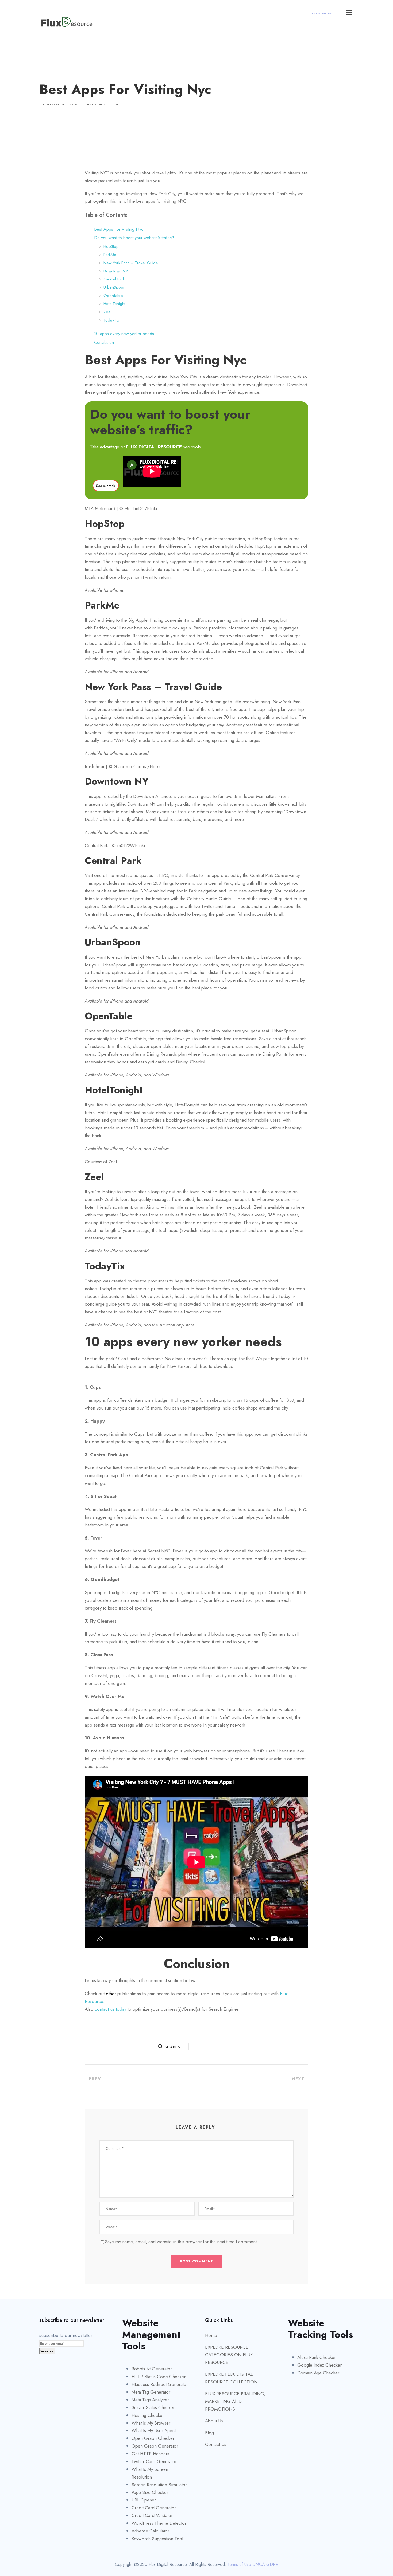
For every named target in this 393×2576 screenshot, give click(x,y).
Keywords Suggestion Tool (157, 2539)
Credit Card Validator (152, 2515)
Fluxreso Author (60, 105)
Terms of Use (239, 2564)
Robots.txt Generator (152, 2369)
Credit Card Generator (154, 2508)
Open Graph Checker (153, 2438)
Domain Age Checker (318, 2373)
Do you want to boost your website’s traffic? (134, 238)
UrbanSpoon (114, 287)
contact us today (110, 2009)
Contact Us (216, 2444)
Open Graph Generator (155, 2446)
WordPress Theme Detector (159, 2523)
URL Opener (144, 2500)
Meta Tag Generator (151, 2392)
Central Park (114, 279)
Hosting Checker (148, 2415)
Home (211, 2335)
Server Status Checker (153, 2407)
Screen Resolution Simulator (159, 2485)
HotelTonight (114, 304)
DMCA (259, 2564)
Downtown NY (116, 271)
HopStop (111, 246)
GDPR (272, 2564)
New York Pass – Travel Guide (131, 263)
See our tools (106, 486)
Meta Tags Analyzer (150, 2400)
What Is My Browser (151, 2423)
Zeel (107, 312)
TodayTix (111, 320)
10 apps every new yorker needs (124, 334)
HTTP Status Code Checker (159, 2377)
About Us (214, 2421)
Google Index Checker (319, 2365)
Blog (209, 2433)
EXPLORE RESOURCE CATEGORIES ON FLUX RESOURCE (229, 2355)
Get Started (321, 13)
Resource (96, 105)
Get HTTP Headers (150, 2454)
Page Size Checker (150, 2492)
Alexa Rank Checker (317, 2357)
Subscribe (47, 2351)
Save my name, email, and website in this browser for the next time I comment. (181, 2242)
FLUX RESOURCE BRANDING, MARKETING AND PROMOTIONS (235, 2401)
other (111, 1994)
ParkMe (110, 255)
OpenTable (113, 296)
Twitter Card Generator (154, 2461)
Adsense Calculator (150, 2531)
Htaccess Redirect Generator (160, 2384)
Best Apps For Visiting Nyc (119, 229)
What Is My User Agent (154, 2430)
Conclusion (104, 342)
